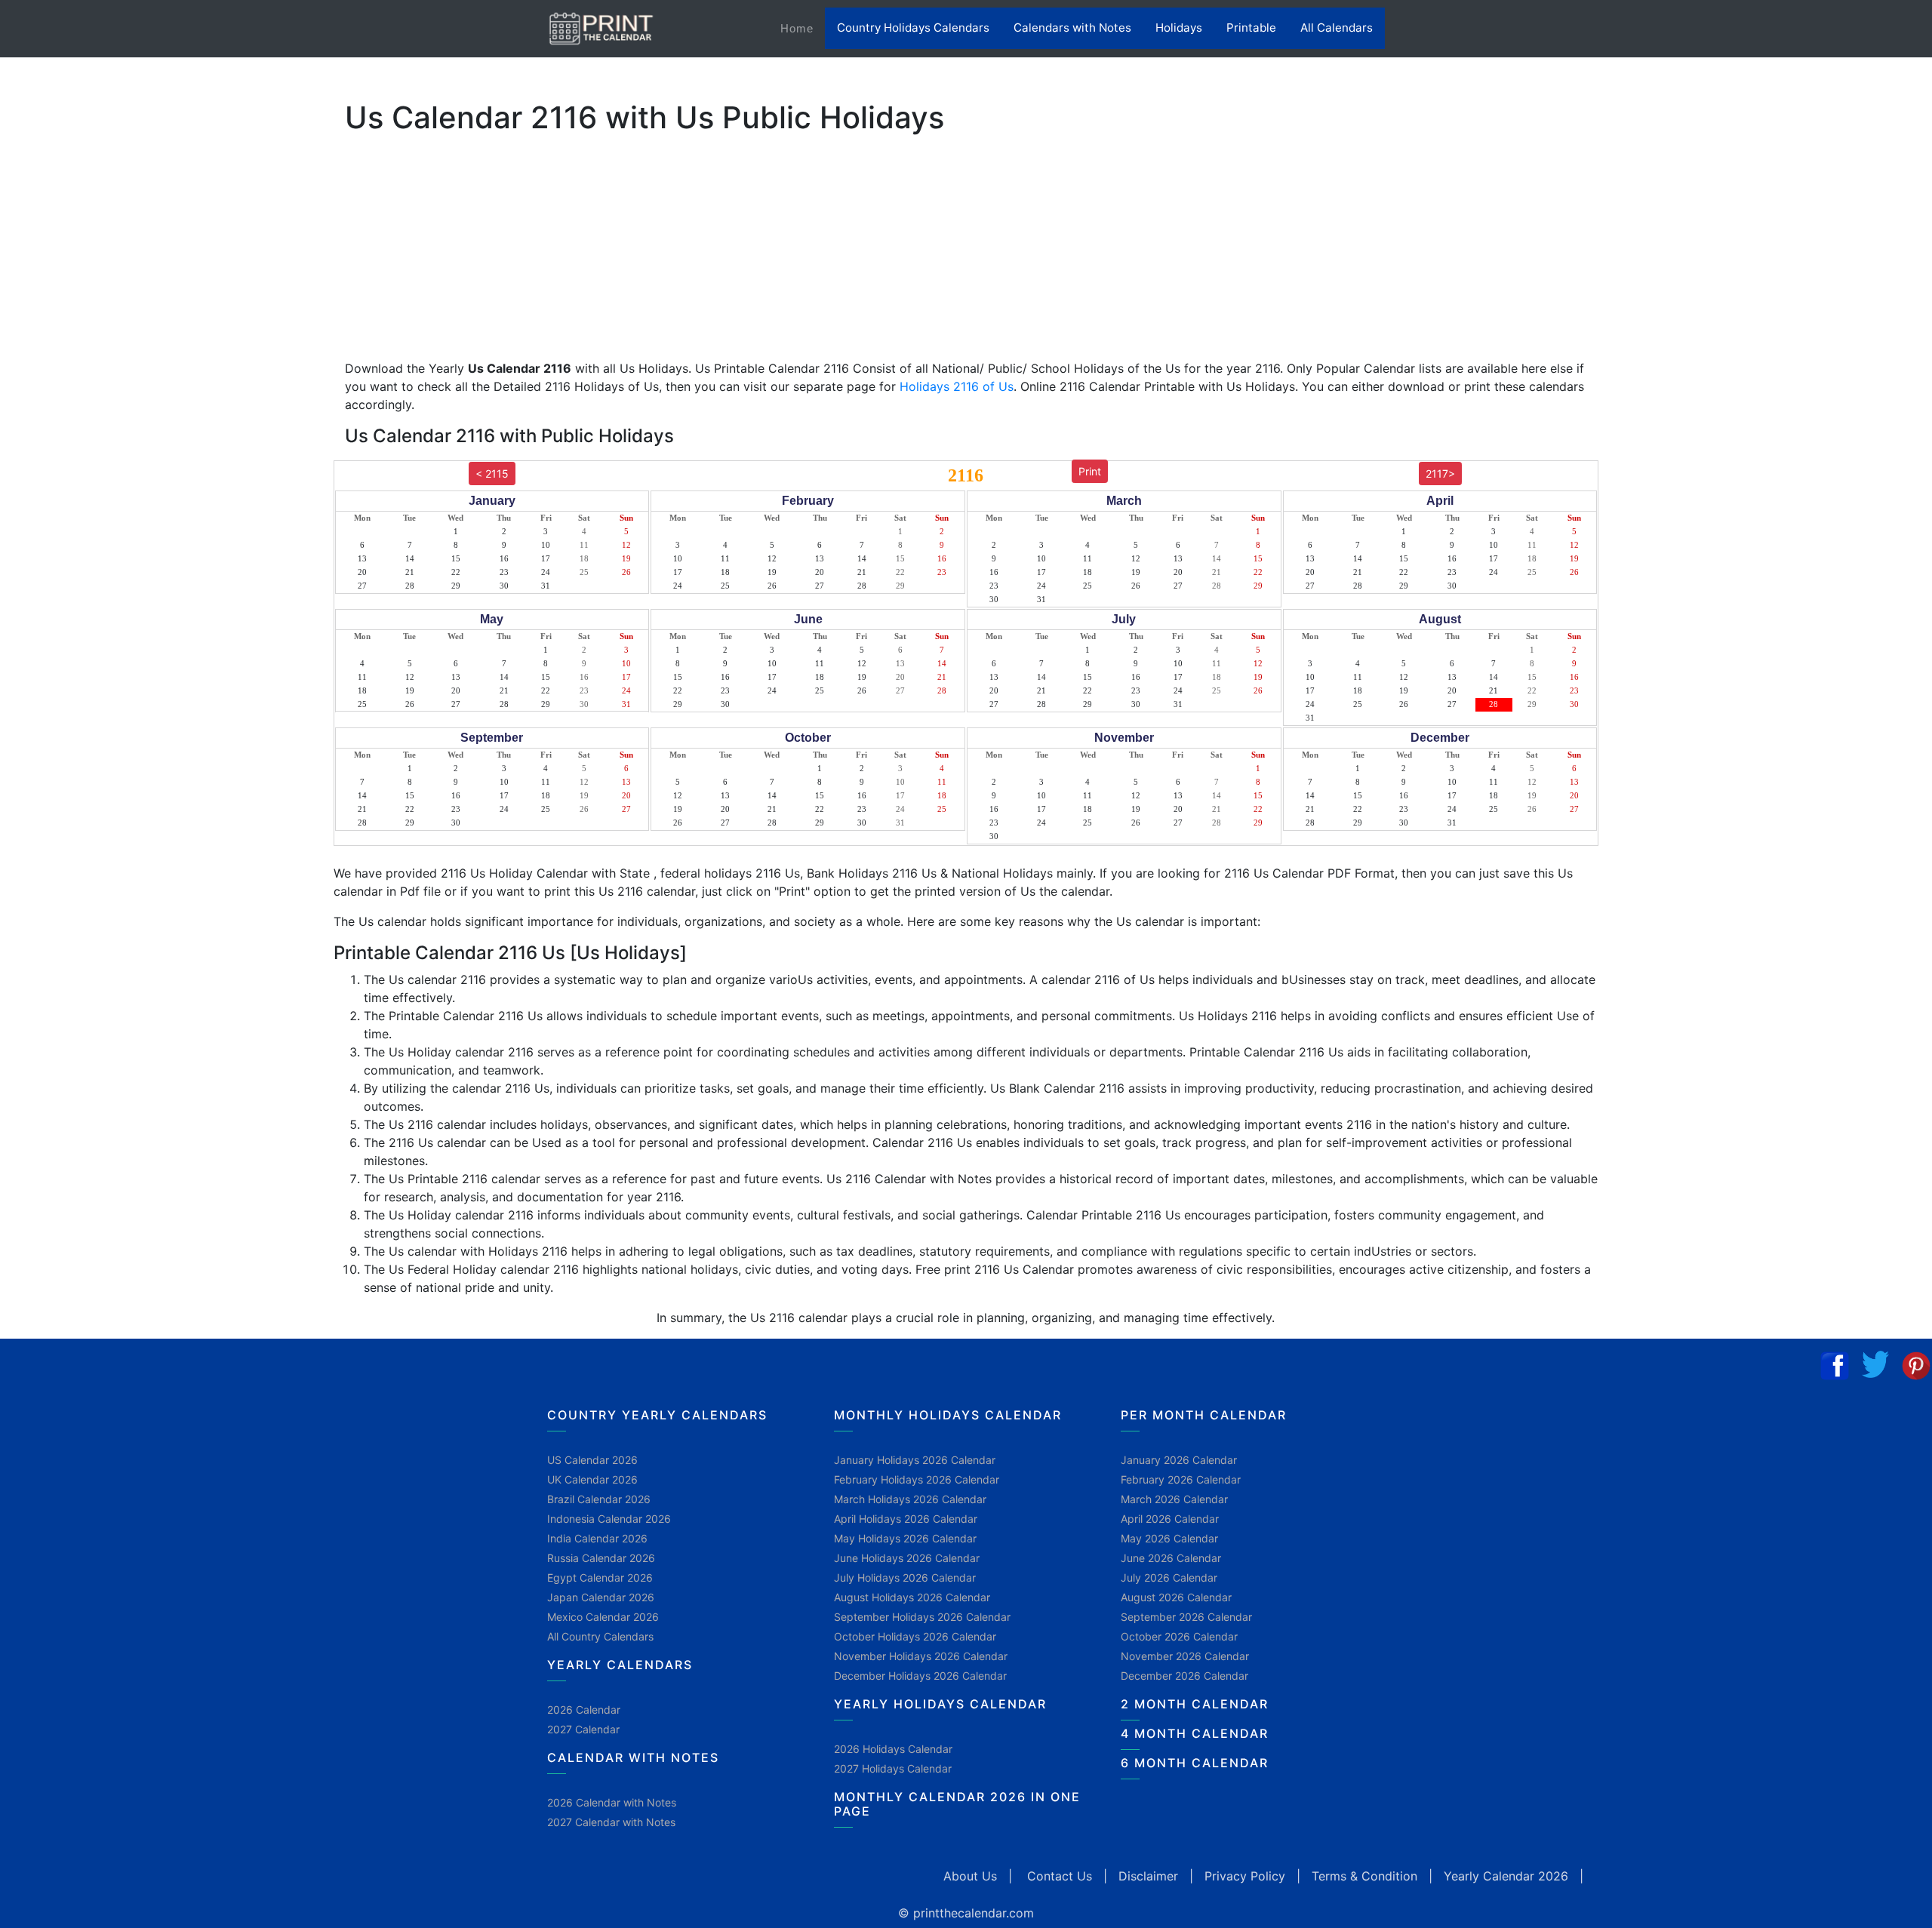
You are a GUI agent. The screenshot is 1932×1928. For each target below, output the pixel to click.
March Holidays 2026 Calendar (910, 1499)
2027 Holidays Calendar (893, 1768)
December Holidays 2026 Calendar (920, 1676)
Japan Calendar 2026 (601, 1597)
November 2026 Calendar (1185, 1656)
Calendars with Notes (1072, 28)
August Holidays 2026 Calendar (912, 1597)
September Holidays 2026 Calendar (922, 1617)
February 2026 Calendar (1181, 1479)
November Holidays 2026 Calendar (921, 1656)
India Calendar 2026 (597, 1538)
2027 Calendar (583, 1729)
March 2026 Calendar (1174, 1499)
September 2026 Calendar (1186, 1617)
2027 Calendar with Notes (611, 1822)
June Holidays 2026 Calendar (907, 1558)
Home (803, 28)
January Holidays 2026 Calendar (915, 1460)
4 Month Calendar (1195, 1733)
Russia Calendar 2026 (601, 1558)
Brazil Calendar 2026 (599, 1499)
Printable (1251, 28)
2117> (1440, 474)
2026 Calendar (584, 1710)
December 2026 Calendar (1184, 1676)
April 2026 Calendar (1170, 1519)
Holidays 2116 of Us (957, 386)
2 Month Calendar (1195, 1704)
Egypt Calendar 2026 (600, 1577)
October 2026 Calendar (1179, 1636)
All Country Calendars (600, 1636)
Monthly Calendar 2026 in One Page (957, 1804)
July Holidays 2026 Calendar (905, 1577)
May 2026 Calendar (1169, 1538)
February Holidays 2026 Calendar (917, 1479)
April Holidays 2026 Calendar (906, 1519)
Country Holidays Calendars (913, 28)
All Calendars (1337, 28)
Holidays (1179, 28)
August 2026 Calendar (1176, 1597)
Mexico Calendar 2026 (603, 1617)
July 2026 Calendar (1169, 1577)
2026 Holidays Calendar (893, 1749)
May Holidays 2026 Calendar (905, 1538)
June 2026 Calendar (1171, 1558)
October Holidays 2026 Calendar (915, 1636)
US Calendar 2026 (592, 1460)
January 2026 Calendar (1179, 1460)
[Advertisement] (87, 472)
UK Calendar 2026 (592, 1479)
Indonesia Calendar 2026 (609, 1519)
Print (1090, 471)
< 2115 (492, 474)
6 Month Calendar (1195, 1763)
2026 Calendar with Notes (612, 1802)
